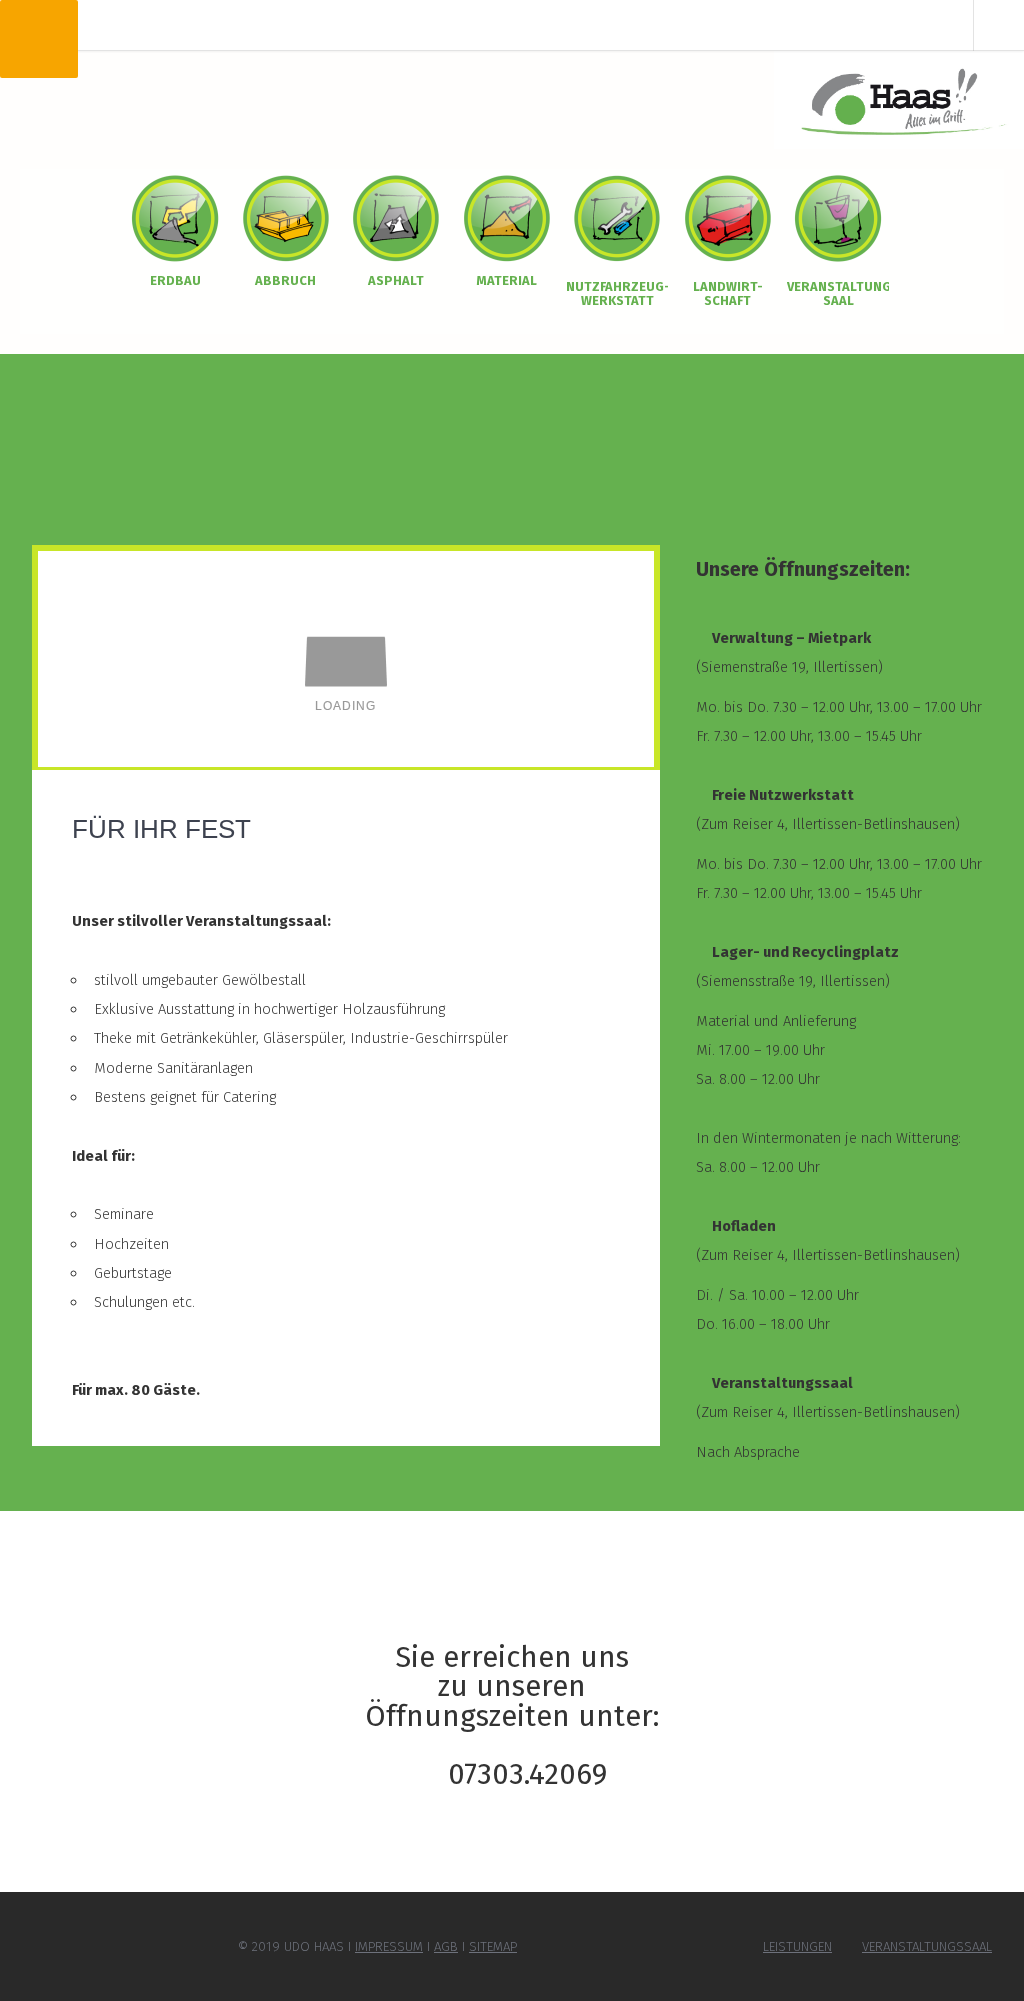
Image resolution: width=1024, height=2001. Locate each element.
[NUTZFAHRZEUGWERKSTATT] (617, 217)
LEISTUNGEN (797, 1946)
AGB (446, 1946)
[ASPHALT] (396, 217)
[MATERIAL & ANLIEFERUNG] (507, 217)
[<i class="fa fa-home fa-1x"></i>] (899, 99)
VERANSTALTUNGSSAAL (927, 1946)
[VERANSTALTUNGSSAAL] (838, 217)
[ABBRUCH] (286, 217)
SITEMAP (493, 1946)
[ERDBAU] (175, 217)
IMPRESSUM (389, 1946)
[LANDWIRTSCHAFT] (728, 217)
